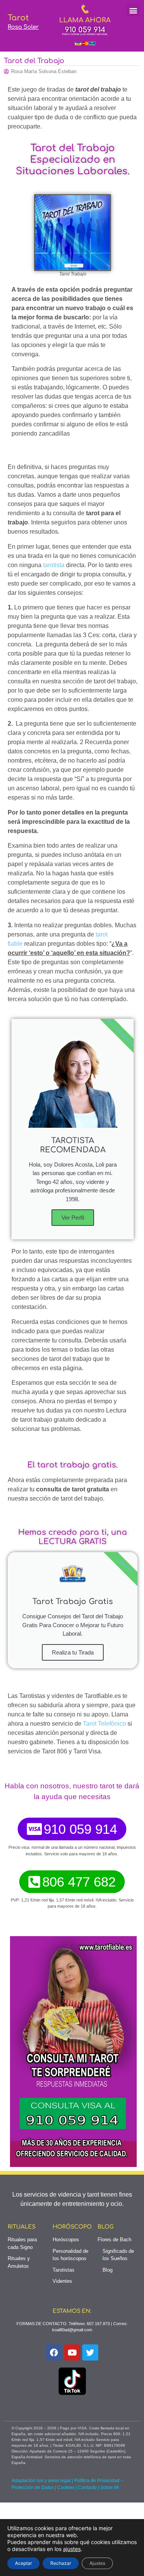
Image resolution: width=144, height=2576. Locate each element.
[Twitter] (90, 2352)
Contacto (87, 2488)
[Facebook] (54, 2352)
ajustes (72, 2549)
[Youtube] (72, 2352)
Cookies (66, 2488)
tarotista (54, 565)
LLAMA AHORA (85, 20)
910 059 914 (85, 30)
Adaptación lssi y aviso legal (41, 2481)
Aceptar (23, 2563)
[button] (133, 10)
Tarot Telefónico (104, 1724)
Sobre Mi (110, 2488)
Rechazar (61, 2563)
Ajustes (97, 2563)
